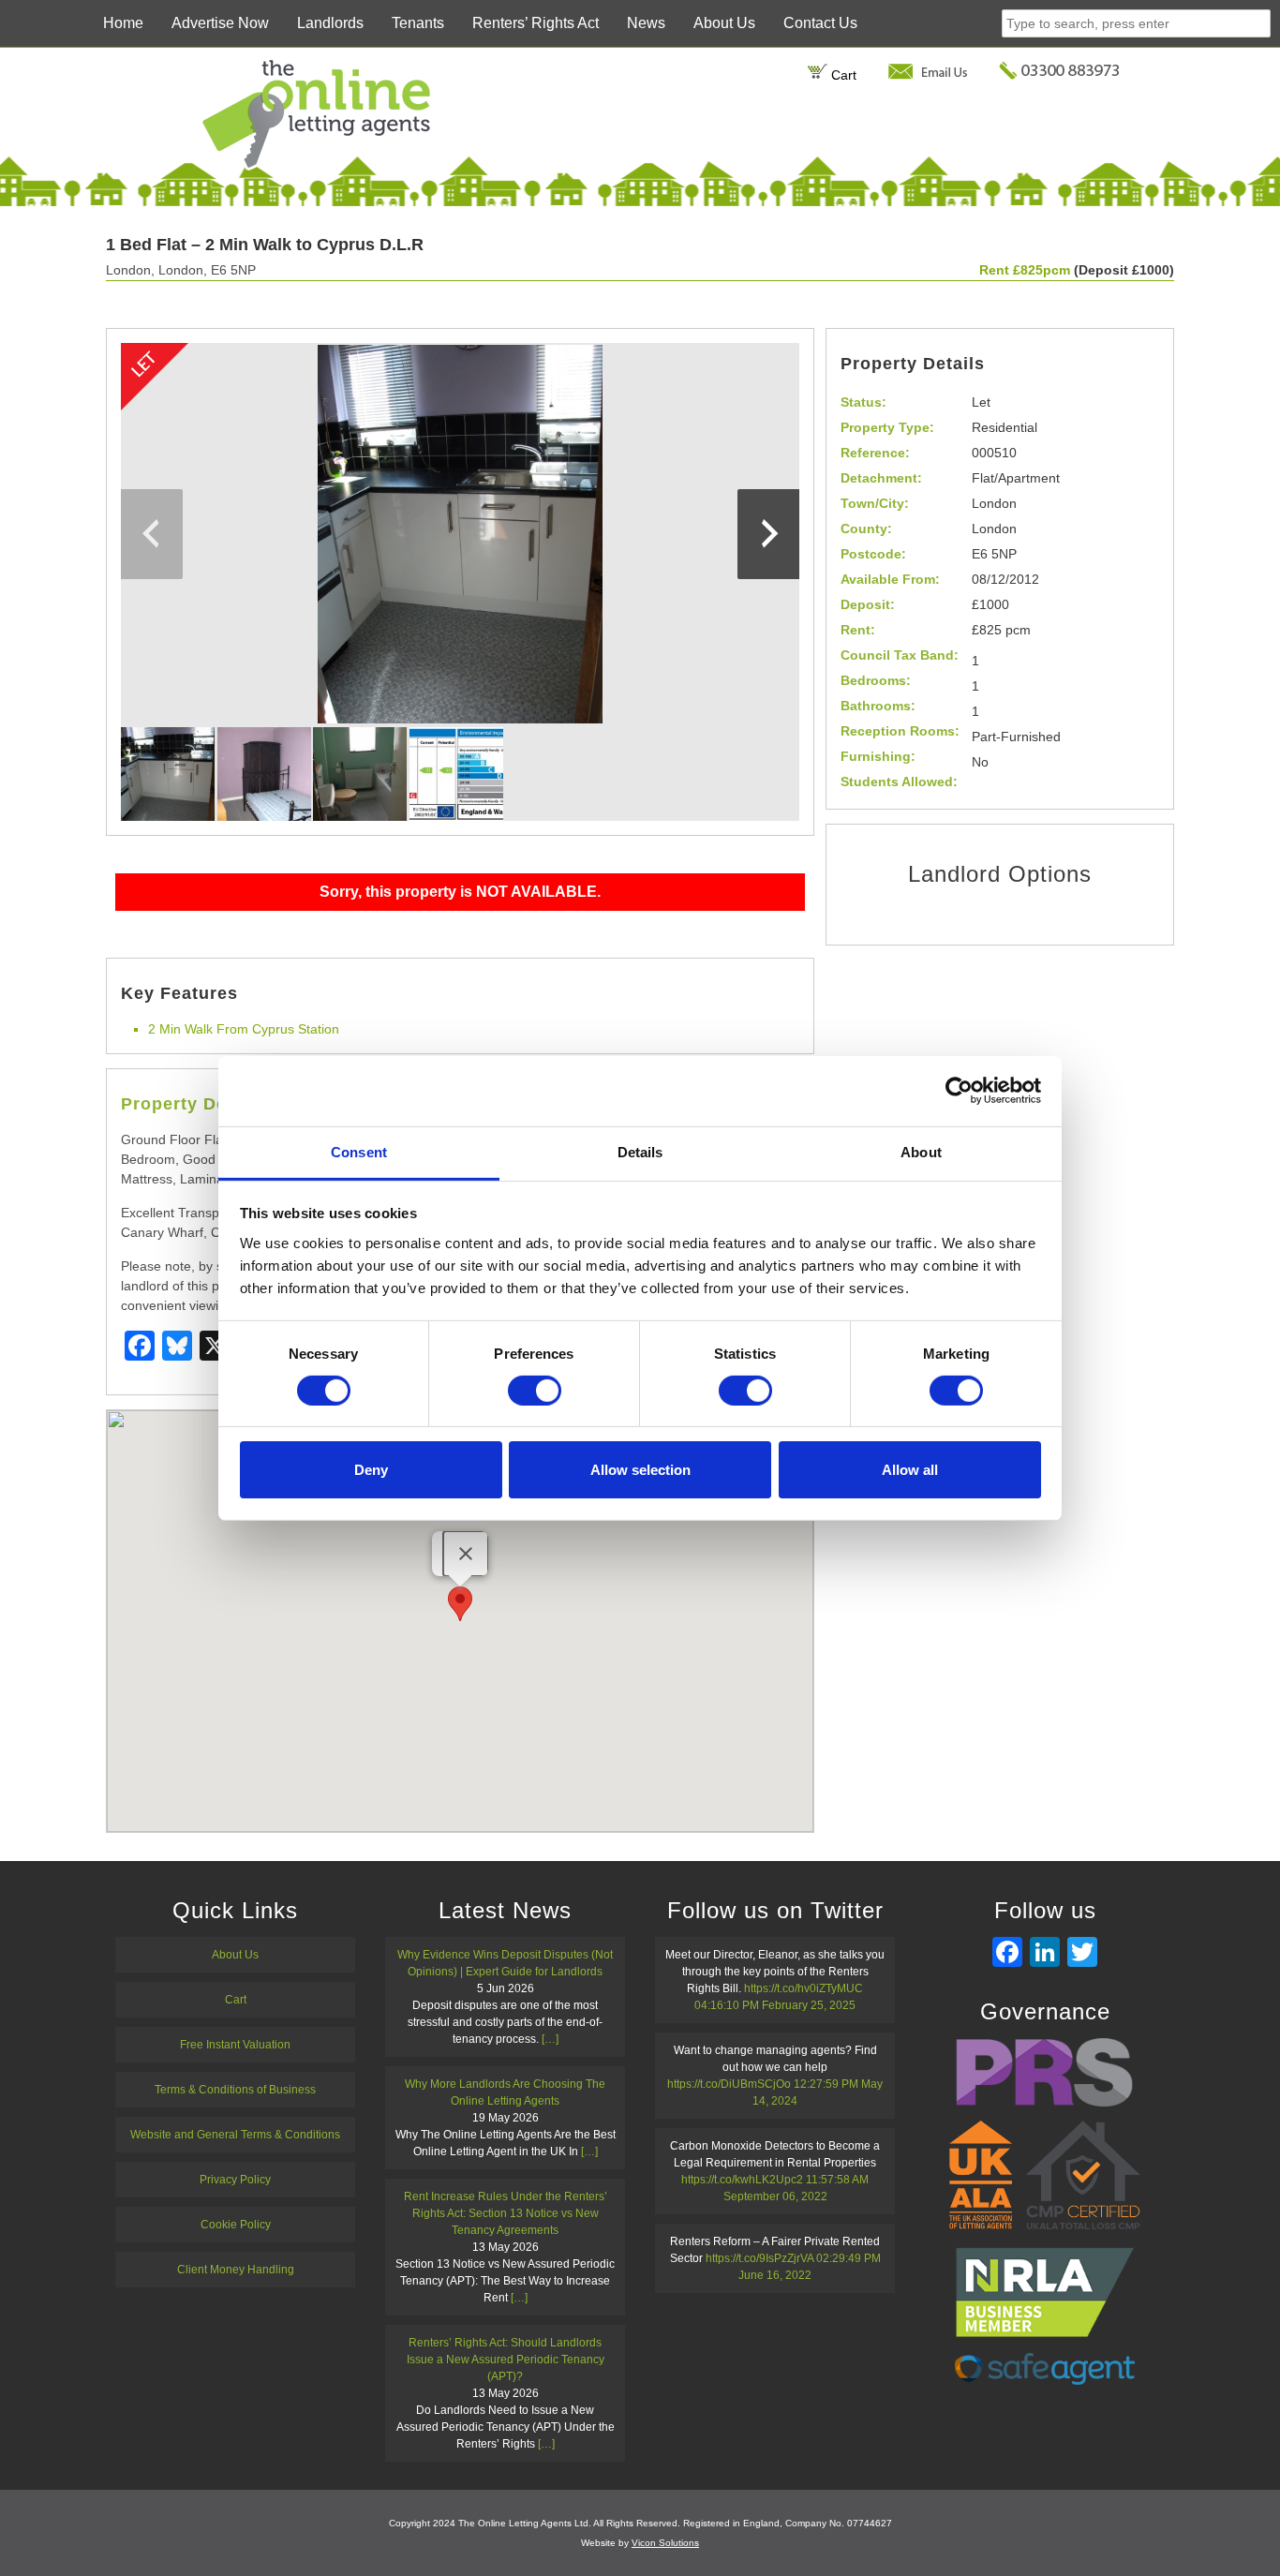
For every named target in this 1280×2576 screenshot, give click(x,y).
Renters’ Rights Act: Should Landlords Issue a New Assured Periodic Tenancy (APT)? (506, 2360)
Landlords (330, 23)
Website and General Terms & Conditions (235, 2135)
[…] (550, 2039)
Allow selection (640, 1470)
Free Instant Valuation (235, 2045)
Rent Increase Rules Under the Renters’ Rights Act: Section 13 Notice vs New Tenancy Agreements (506, 2213)
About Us (724, 23)
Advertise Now (220, 23)
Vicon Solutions (665, 2543)
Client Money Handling (236, 2270)
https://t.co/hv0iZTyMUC (804, 1988)
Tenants (418, 23)
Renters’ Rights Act (536, 23)
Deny (371, 1470)
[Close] (466, 1554)
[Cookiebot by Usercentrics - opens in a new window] (959, 1091)
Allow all (910, 1470)
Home (123, 23)
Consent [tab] (359, 1151)
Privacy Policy (235, 2180)
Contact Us (820, 23)
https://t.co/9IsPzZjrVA (759, 2258)
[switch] (535, 1391)
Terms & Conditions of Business (235, 2090)
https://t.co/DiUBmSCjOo (729, 2084)
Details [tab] (640, 1151)
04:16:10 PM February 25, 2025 (775, 2005)
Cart (842, 75)
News (646, 23)
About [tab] (921, 1151)
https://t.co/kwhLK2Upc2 (742, 2180)
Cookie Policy (236, 2225)
